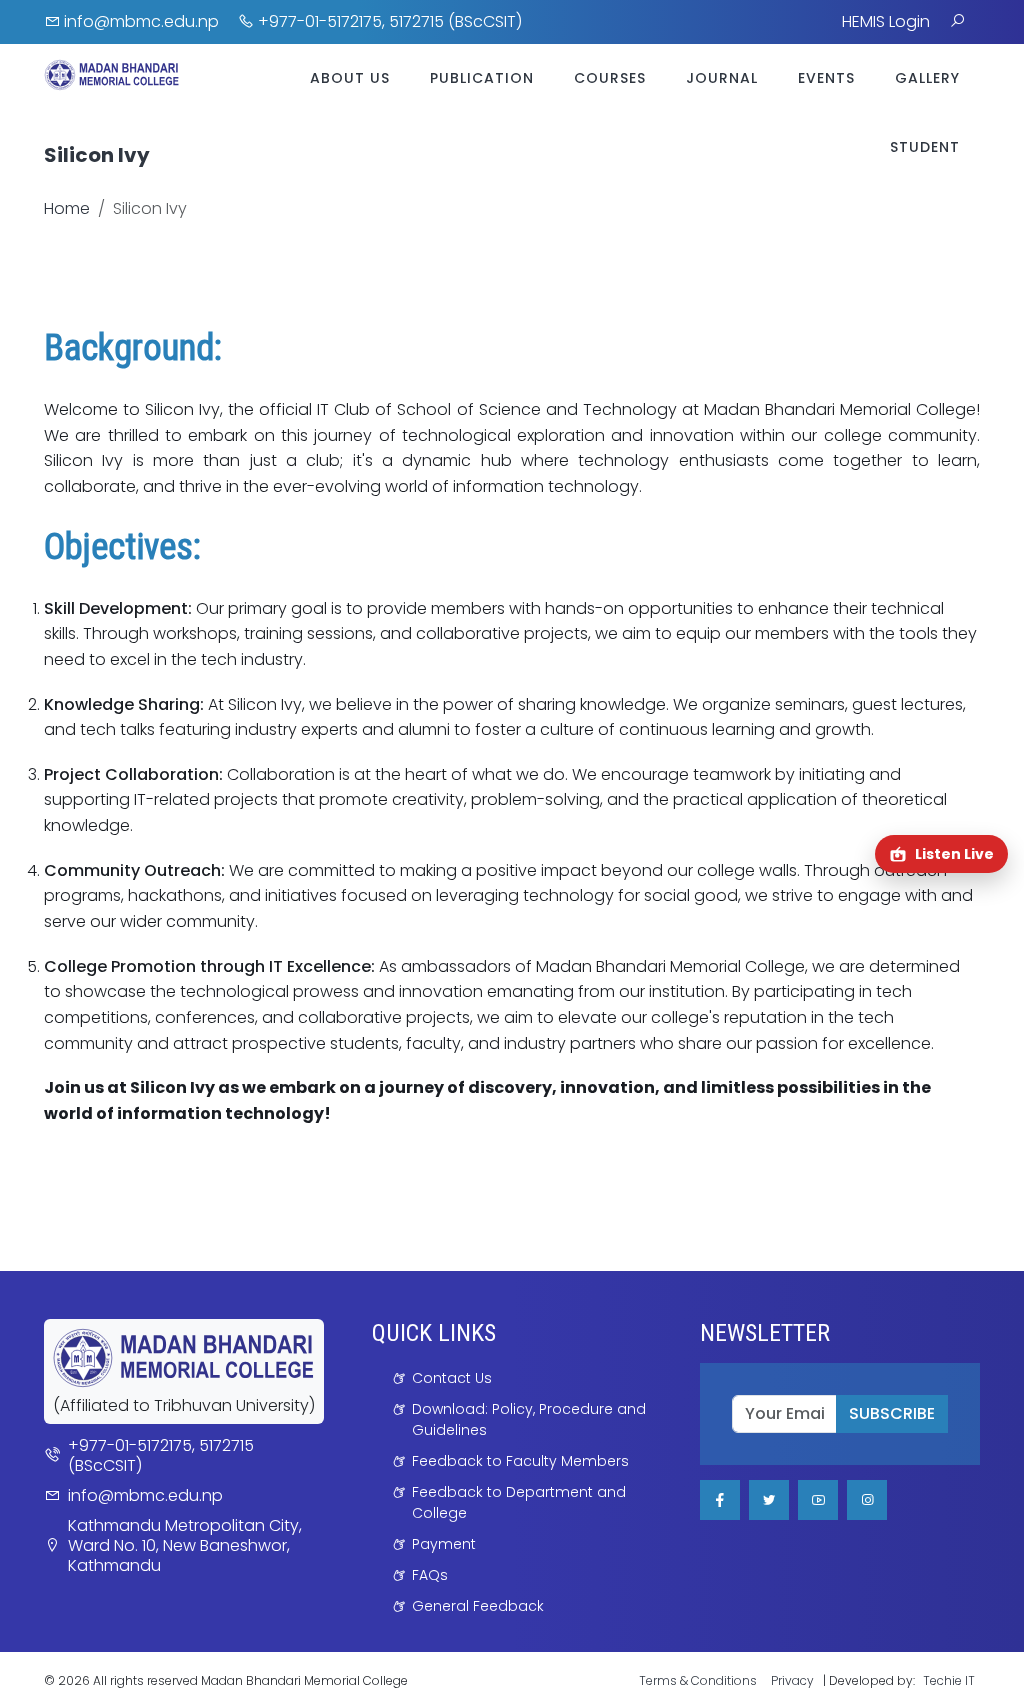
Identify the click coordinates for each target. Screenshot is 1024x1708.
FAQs (430, 1575)
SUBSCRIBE (892, 1413)
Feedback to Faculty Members (520, 1461)
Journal (722, 78)
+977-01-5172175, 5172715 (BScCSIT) (388, 21)
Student (925, 147)
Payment (444, 1544)
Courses (610, 78)
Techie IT (949, 1680)
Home (67, 208)
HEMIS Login (886, 21)
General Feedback (478, 1606)
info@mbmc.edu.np (139, 21)
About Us (350, 78)
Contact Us (452, 1378)
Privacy (792, 1680)
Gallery (927, 78)
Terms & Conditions (698, 1680)
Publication (482, 78)
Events (826, 78)
